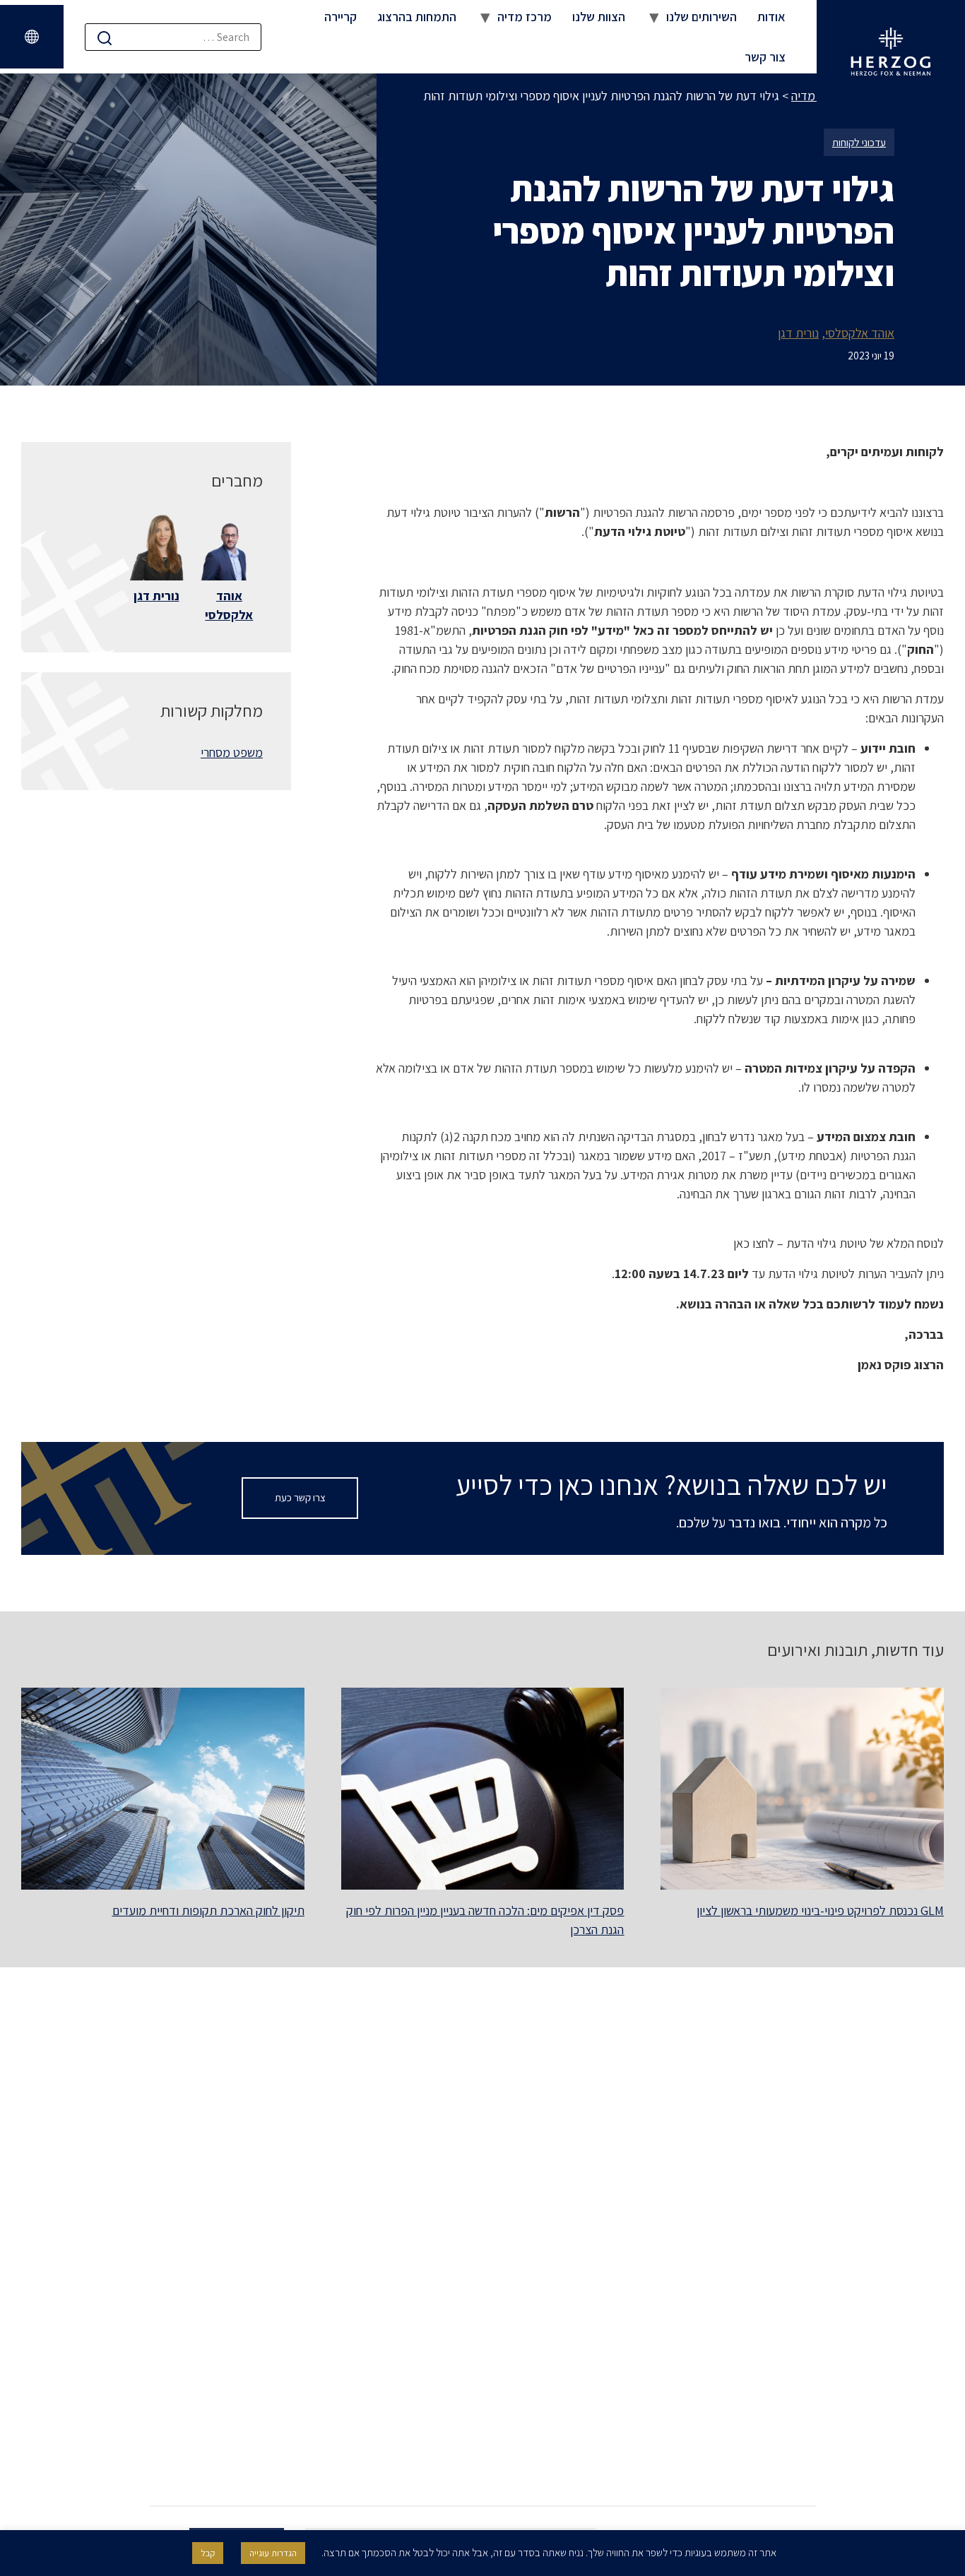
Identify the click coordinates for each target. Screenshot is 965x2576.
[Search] (105, 38)
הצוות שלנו (599, 17)
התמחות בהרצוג (417, 17)
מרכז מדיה (525, 17)
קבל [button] (208, 2553)
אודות (771, 17)
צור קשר (765, 57)
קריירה (341, 17)
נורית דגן (798, 333)
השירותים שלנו (701, 17)
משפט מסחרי (232, 752)
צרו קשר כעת (300, 1497)
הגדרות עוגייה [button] (273, 2553)
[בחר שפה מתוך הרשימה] (32, 37)
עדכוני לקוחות (859, 142)
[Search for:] (173, 37)
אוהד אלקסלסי (860, 333)
